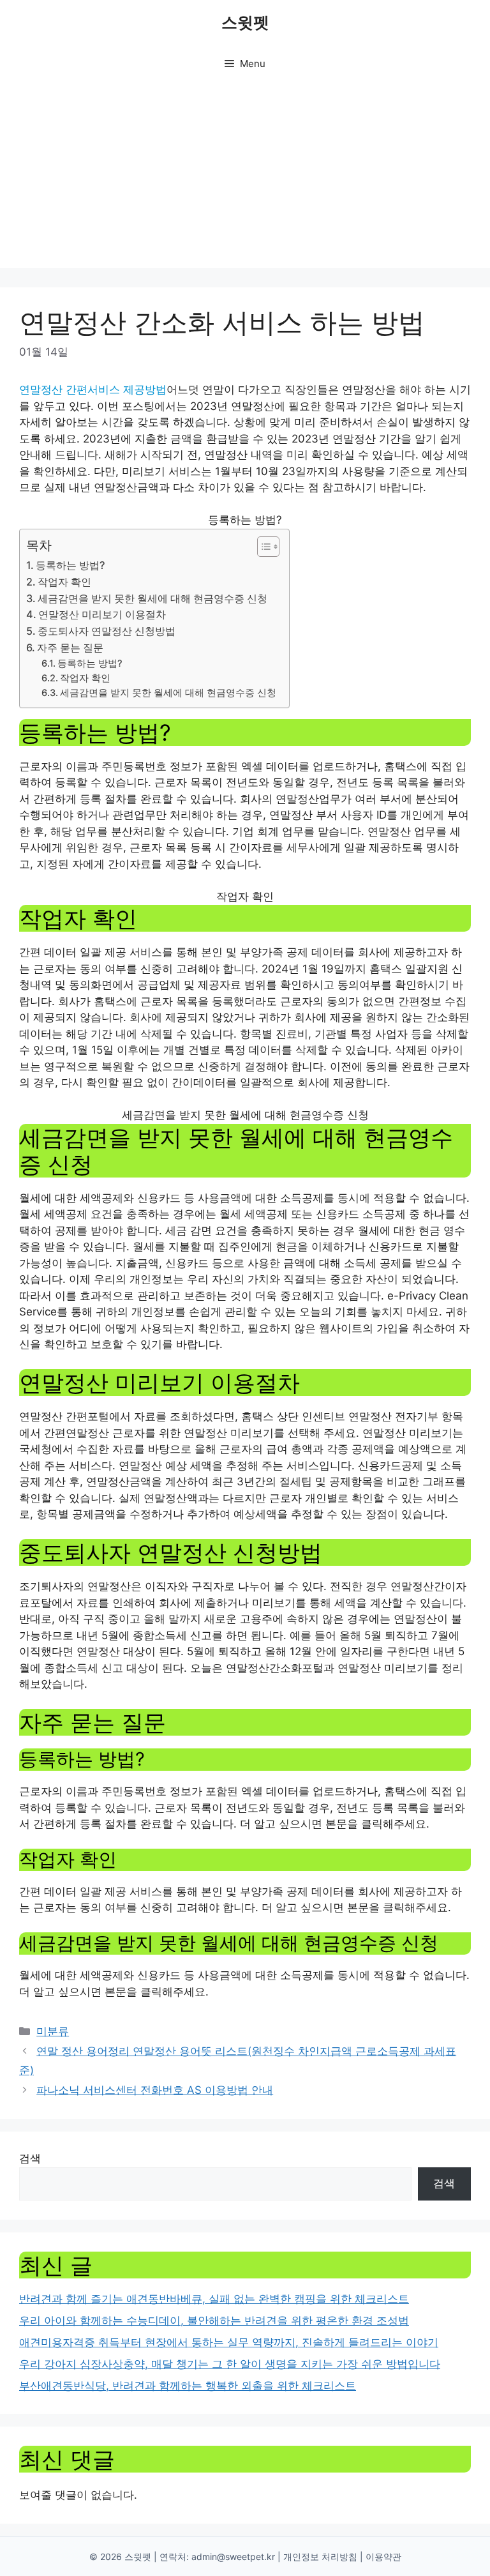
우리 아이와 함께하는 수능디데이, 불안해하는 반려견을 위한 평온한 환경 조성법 (214, 2321)
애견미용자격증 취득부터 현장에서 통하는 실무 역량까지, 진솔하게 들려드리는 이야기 (229, 2342)
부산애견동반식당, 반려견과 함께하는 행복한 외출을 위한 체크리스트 (188, 2386)
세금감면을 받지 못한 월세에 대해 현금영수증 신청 (152, 598)
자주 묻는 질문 (70, 648)
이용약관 (383, 2557)
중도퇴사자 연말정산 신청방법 (107, 631)
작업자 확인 (64, 582)
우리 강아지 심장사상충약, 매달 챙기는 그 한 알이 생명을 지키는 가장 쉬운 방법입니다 (230, 2364)
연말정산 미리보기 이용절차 (102, 614)
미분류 (53, 2031)
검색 (30, 2158)
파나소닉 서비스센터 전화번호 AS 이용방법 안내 (155, 2090)
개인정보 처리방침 (320, 2557)
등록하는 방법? (70, 565)
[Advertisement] (245, 179)
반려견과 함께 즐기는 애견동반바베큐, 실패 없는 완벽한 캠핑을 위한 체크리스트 (214, 2299)
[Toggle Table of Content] (262, 547)
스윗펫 (245, 22)
